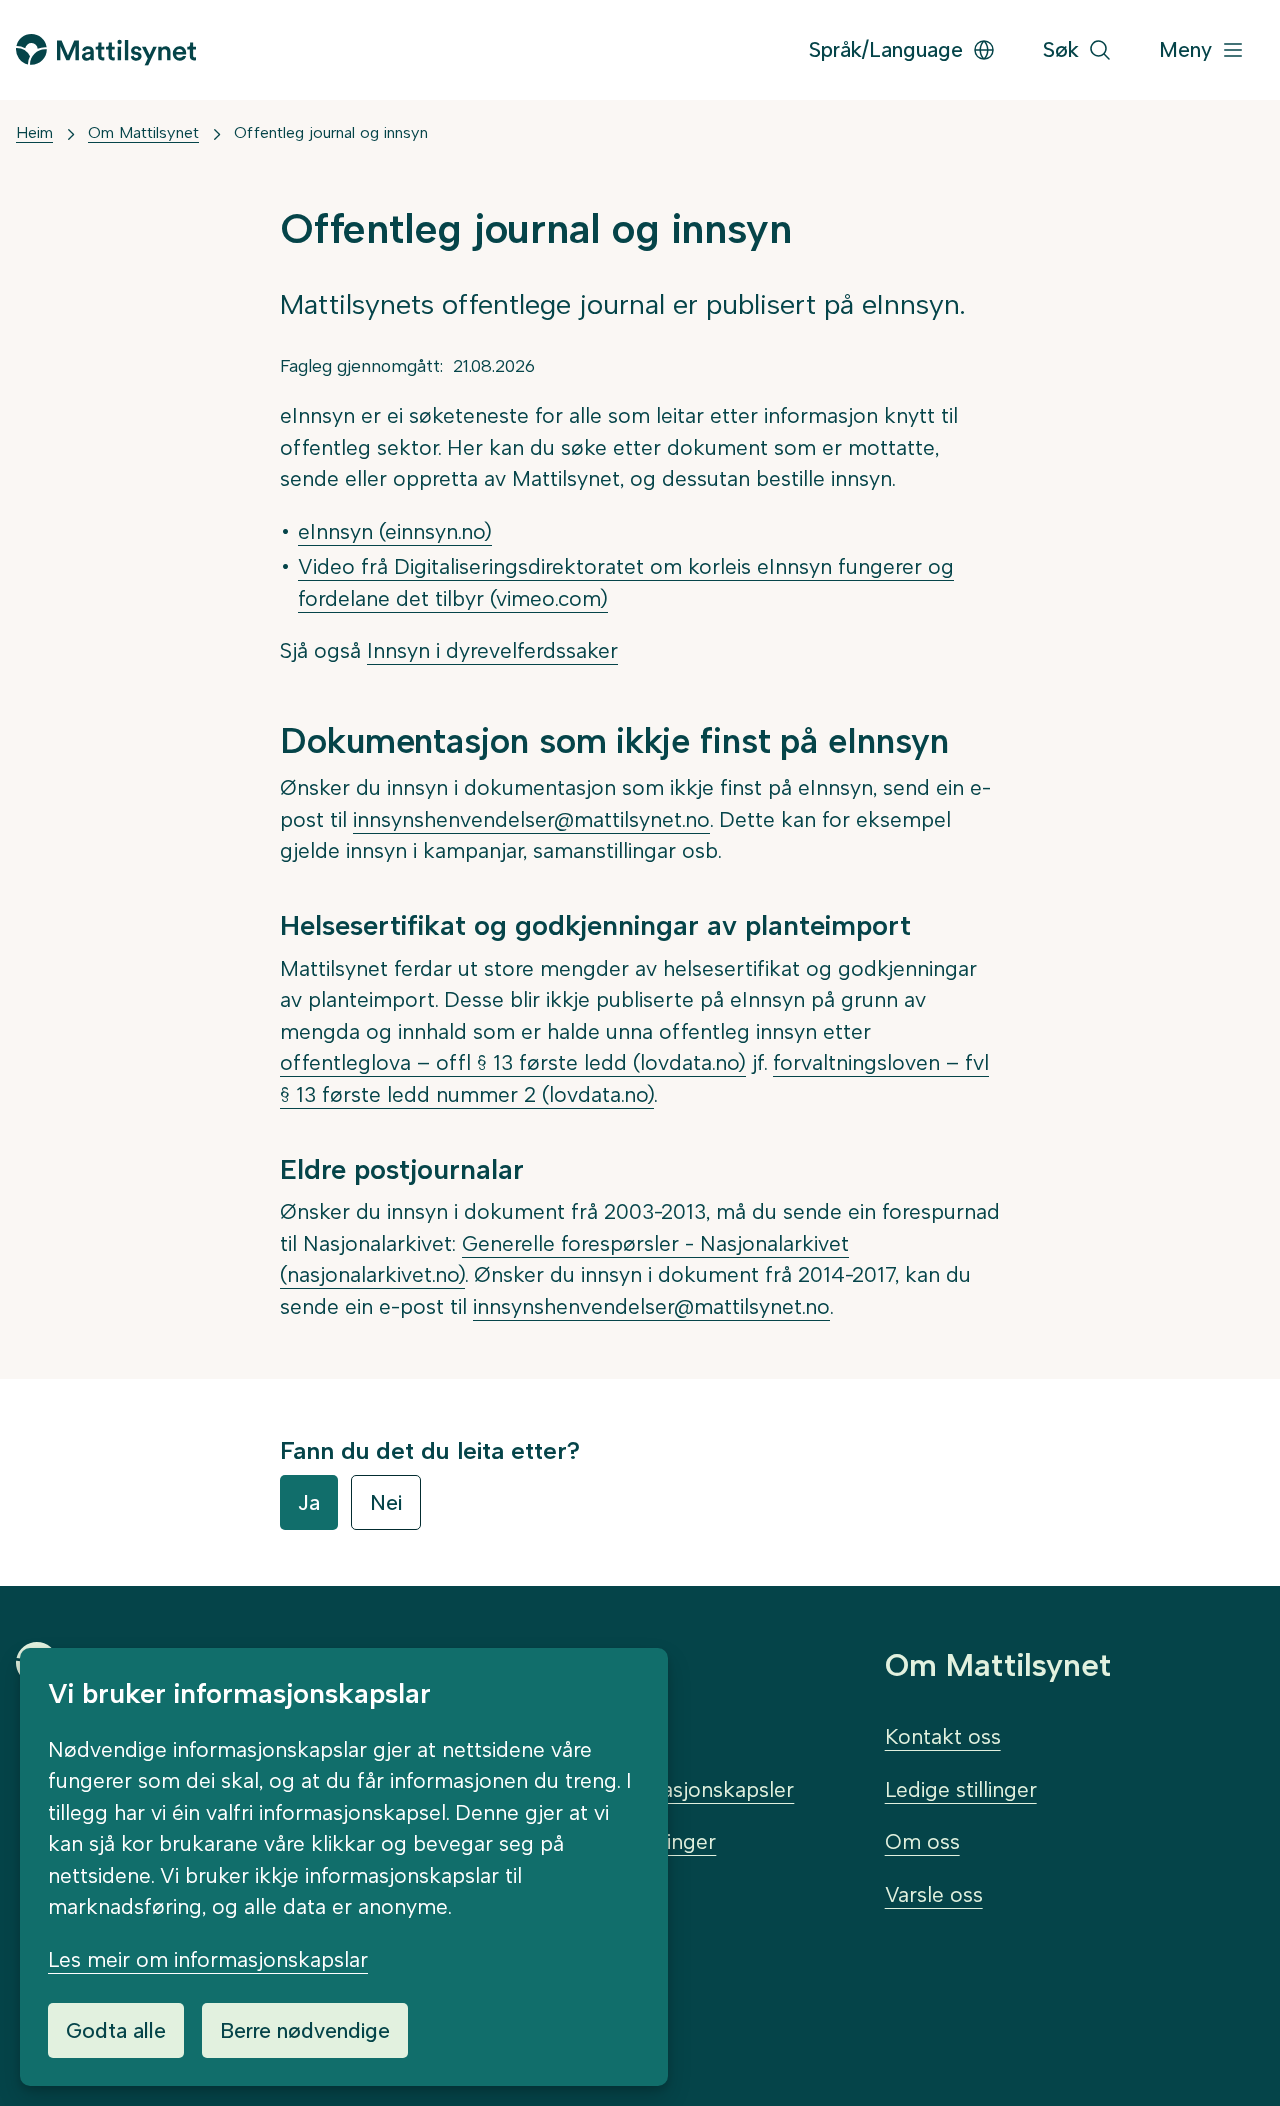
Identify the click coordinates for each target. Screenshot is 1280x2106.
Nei (386, 1502)
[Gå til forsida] (106, 49)
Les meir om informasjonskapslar (208, 1959)
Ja (309, 1502)
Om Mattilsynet (143, 132)
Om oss (922, 1841)
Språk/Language (886, 49)
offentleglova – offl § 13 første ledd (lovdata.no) (513, 1062)
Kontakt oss (943, 1736)
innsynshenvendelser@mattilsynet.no (531, 819)
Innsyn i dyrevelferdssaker (492, 650)
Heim (34, 132)
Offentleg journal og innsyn (331, 132)
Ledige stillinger (961, 1789)
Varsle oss (934, 1894)
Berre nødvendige (305, 2030)
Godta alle (116, 2030)
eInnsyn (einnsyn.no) (395, 531)
